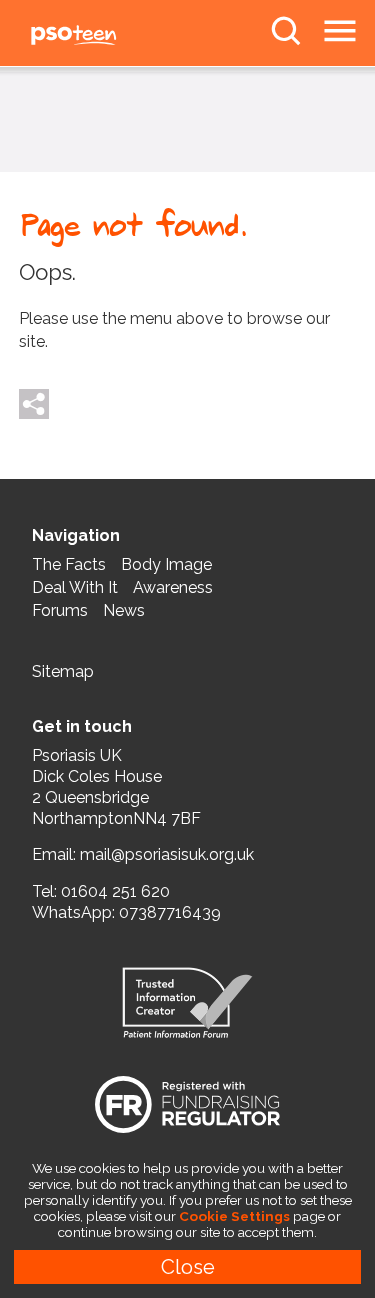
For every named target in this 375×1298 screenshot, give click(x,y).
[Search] (286, 31)
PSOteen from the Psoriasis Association (120, 36)
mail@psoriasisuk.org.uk (167, 854)
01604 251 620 (115, 891)
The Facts (69, 564)
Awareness (173, 587)
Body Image (166, 564)
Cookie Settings (234, 1216)
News (124, 610)
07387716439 (170, 912)
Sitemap (63, 671)
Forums (60, 610)
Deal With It (75, 587)
